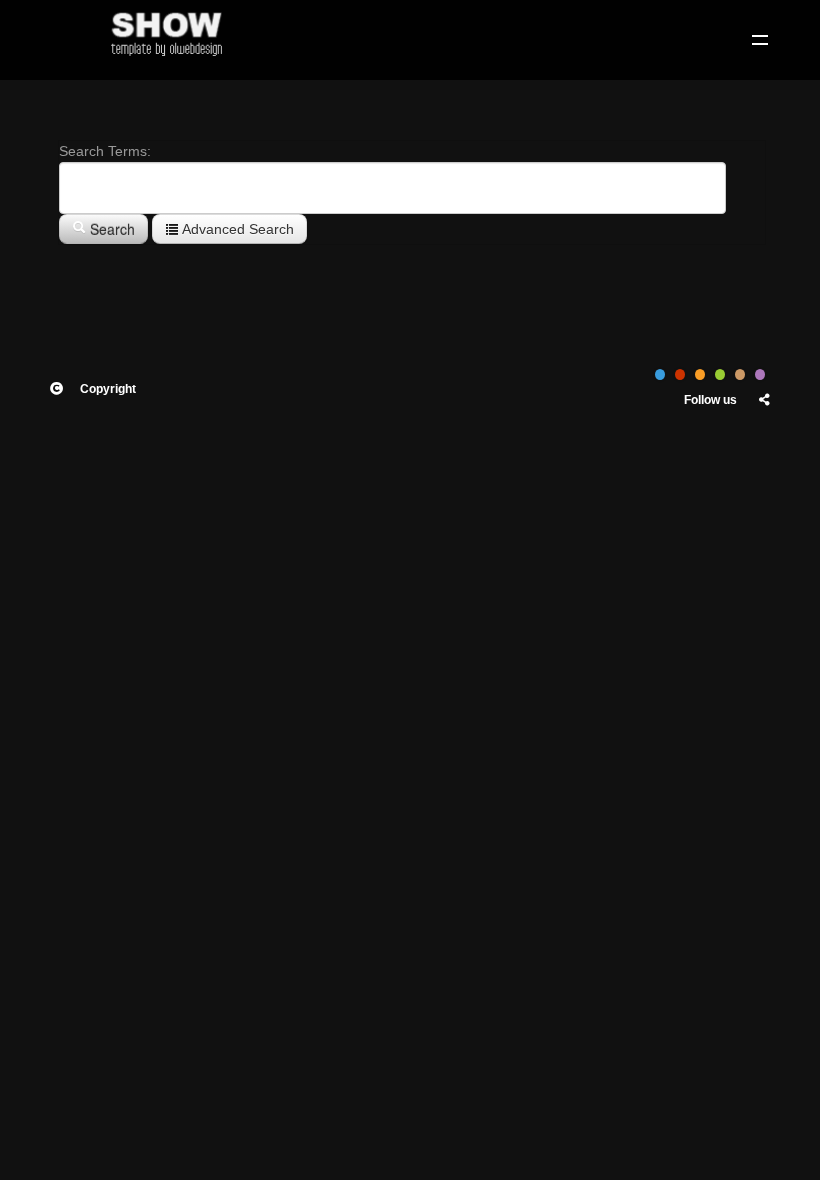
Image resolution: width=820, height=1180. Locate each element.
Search (110, 229)
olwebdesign (159, 479)
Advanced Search (236, 229)
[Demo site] (165, 30)
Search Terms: (105, 151)
